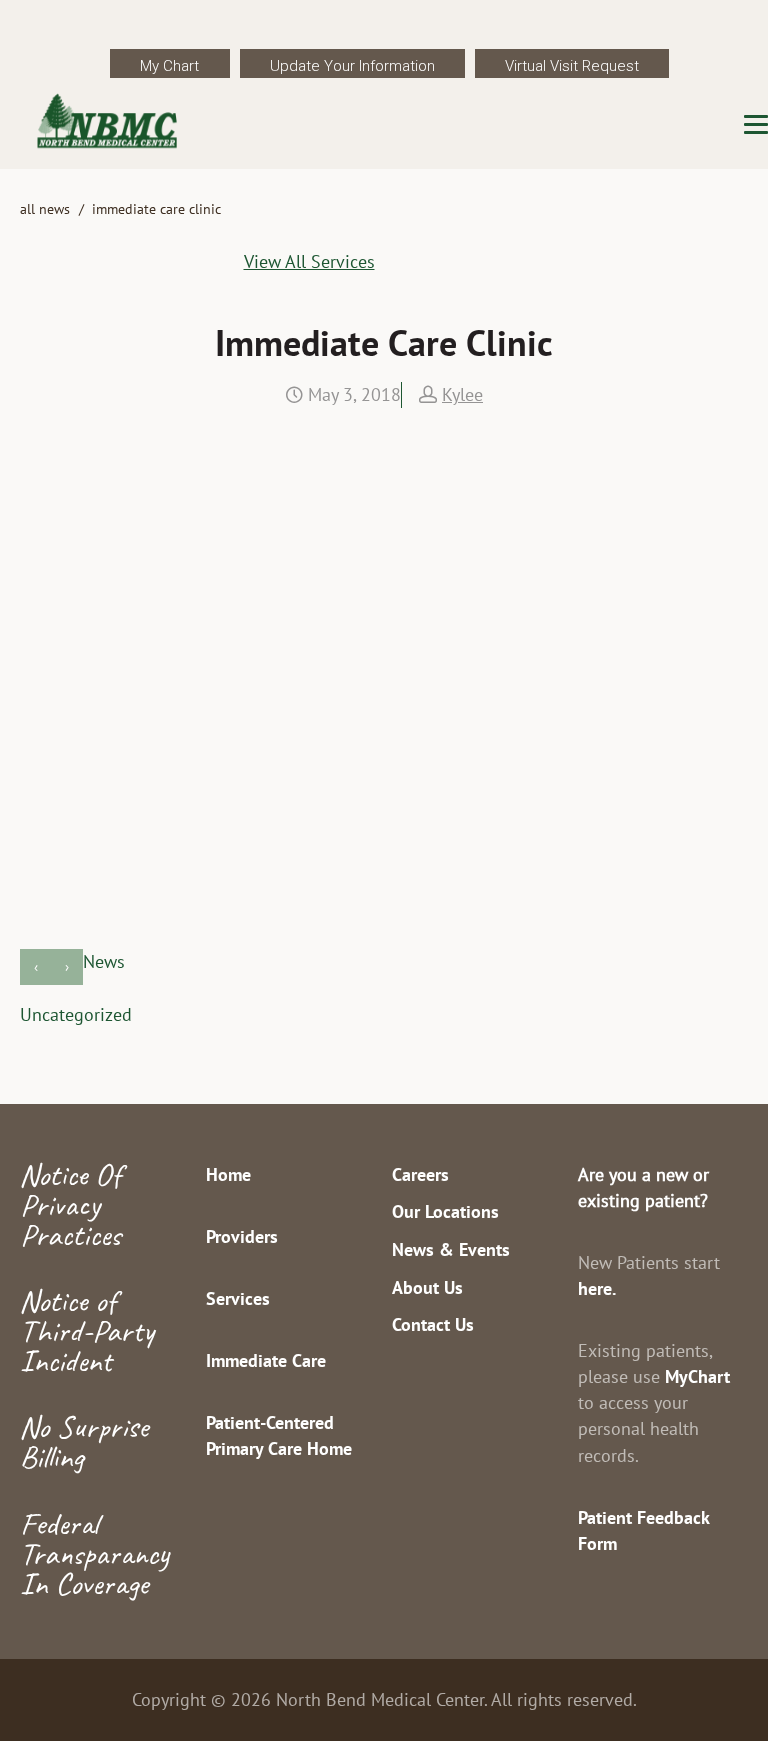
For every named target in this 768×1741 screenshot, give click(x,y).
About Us (427, 1287)
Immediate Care (266, 1360)
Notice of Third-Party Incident (87, 1330)
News (104, 961)
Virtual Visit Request (572, 66)
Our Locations (445, 1211)
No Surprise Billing (84, 1441)
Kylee (462, 394)
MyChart (697, 1376)
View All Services (309, 261)
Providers (242, 1236)
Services (238, 1298)
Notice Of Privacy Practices (70, 1204)
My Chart (169, 66)
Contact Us (433, 1324)
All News (45, 209)
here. (597, 1288)
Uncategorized (76, 1014)
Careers (420, 1174)
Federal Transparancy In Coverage (94, 1553)
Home (228, 1174)
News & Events (451, 1249)
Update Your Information (352, 66)
